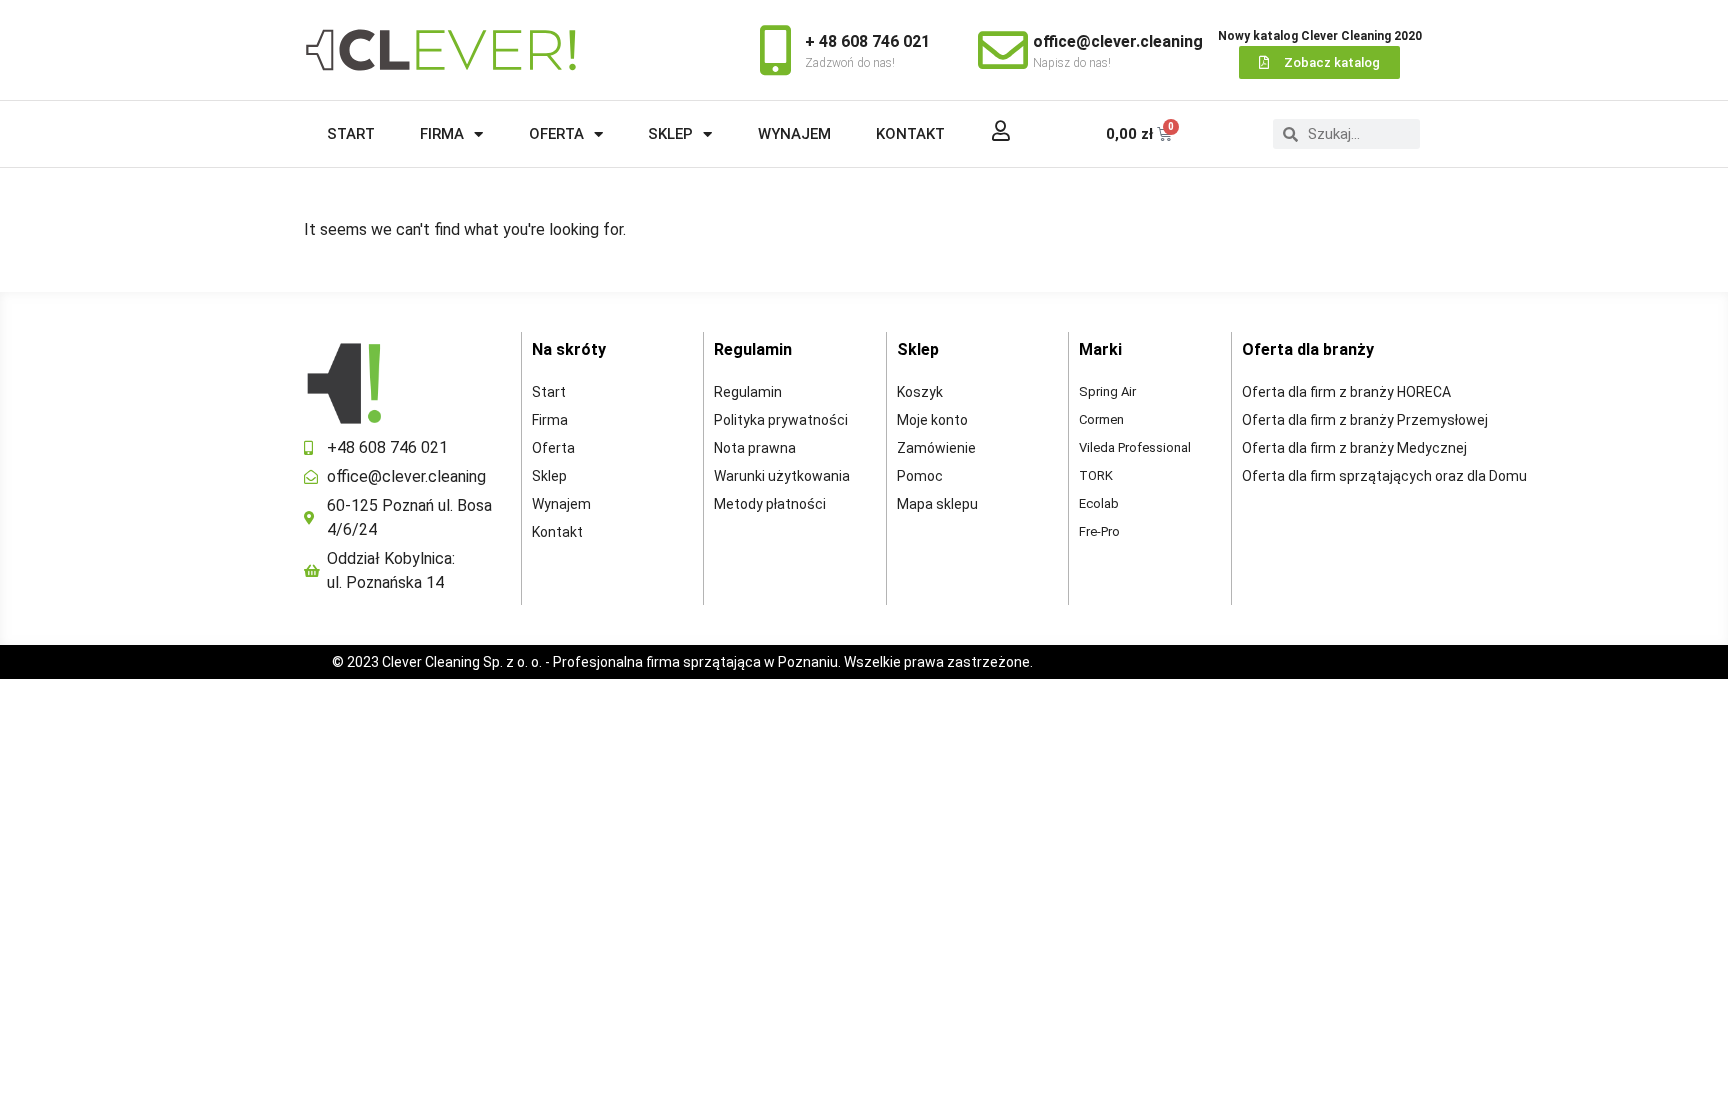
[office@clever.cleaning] (1003, 50)
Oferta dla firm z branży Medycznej (1354, 448)
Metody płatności (770, 504)
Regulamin (748, 392)
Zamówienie (936, 448)
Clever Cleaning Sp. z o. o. (463, 662)
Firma (442, 134)
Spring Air (1107, 391)
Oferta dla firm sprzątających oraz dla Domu (1384, 476)
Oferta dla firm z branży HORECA (1346, 392)
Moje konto (932, 420)
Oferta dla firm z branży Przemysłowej (1365, 420)
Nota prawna (755, 448)
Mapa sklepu (937, 504)
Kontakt (910, 134)
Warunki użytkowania (782, 476)
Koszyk (920, 392)
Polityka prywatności (781, 420)
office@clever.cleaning (1118, 41)
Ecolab (1099, 503)
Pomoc (920, 476)
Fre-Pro (1099, 531)
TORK (1096, 475)
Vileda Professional (1135, 447)
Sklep (670, 134)
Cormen (1101, 419)
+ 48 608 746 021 (867, 41)
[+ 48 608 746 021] (775, 50)
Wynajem (794, 134)
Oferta (556, 134)
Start (351, 134)
